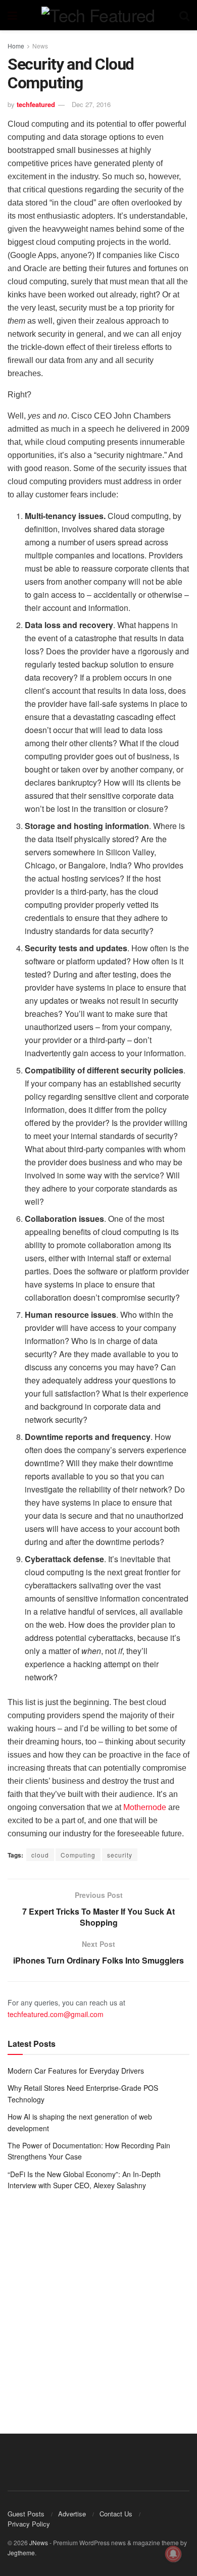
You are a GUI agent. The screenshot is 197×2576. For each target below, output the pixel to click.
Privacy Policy (29, 2524)
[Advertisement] (98, 2305)
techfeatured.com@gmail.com (56, 2014)
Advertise (72, 2514)
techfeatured (36, 104)
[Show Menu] (12, 15)
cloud (40, 1855)
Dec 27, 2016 (91, 104)
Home (16, 46)
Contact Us (116, 2514)
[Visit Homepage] (98, 15)
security (120, 1855)
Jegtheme (21, 2553)
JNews (39, 2542)
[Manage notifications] (173, 2554)
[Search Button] (184, 15)
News (40, 46)
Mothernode (145, 1807)
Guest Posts (26, 2514)
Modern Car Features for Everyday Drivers (76, 2071)
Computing (78, 1855)
